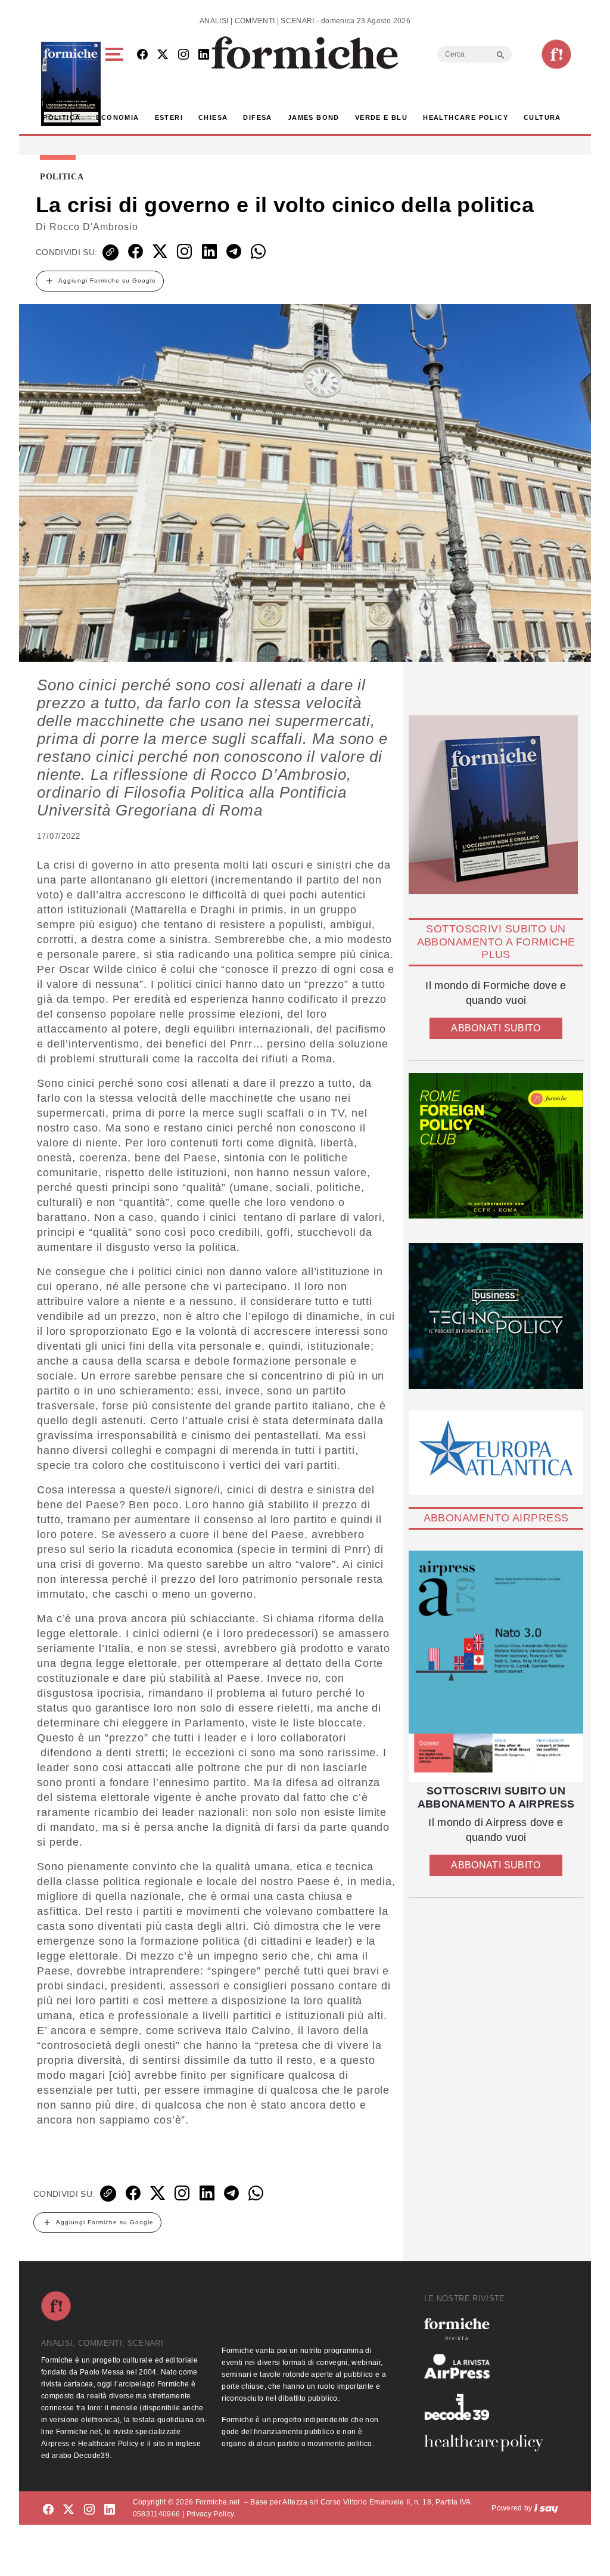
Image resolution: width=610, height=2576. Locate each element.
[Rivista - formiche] (488, 2329)
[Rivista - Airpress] (488, 2366)
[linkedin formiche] (110, 2510)
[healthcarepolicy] (488, 2443)
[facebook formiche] (48, 2510)
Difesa (257, 117)
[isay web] (546, 2508)
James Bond (314, 117)
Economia (117, 117)
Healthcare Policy (466, 117)
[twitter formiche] (69, 2510)
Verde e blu (381, 117)
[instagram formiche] (89, 2510)
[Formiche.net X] (163, 55)
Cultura (542, 117)
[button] (116, 84)
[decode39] (488, 2407)
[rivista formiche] (496, 1666)
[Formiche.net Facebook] (142, 55)
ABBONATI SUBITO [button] (496, 1028)
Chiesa (213, 117)
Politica (62, 117)
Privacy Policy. (211, 2514)
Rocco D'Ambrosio (94, 227)
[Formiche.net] (556, 54)
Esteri (169, 117)
